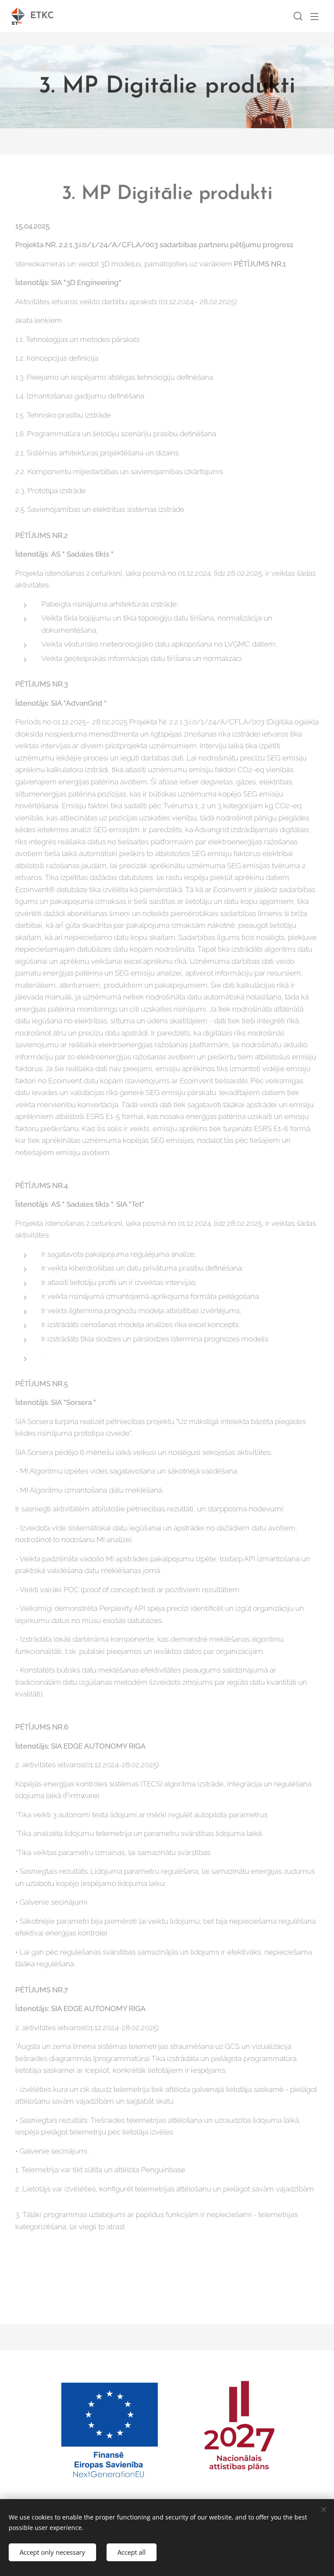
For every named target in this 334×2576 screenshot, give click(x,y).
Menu (314, 16)
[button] (297, 16)
